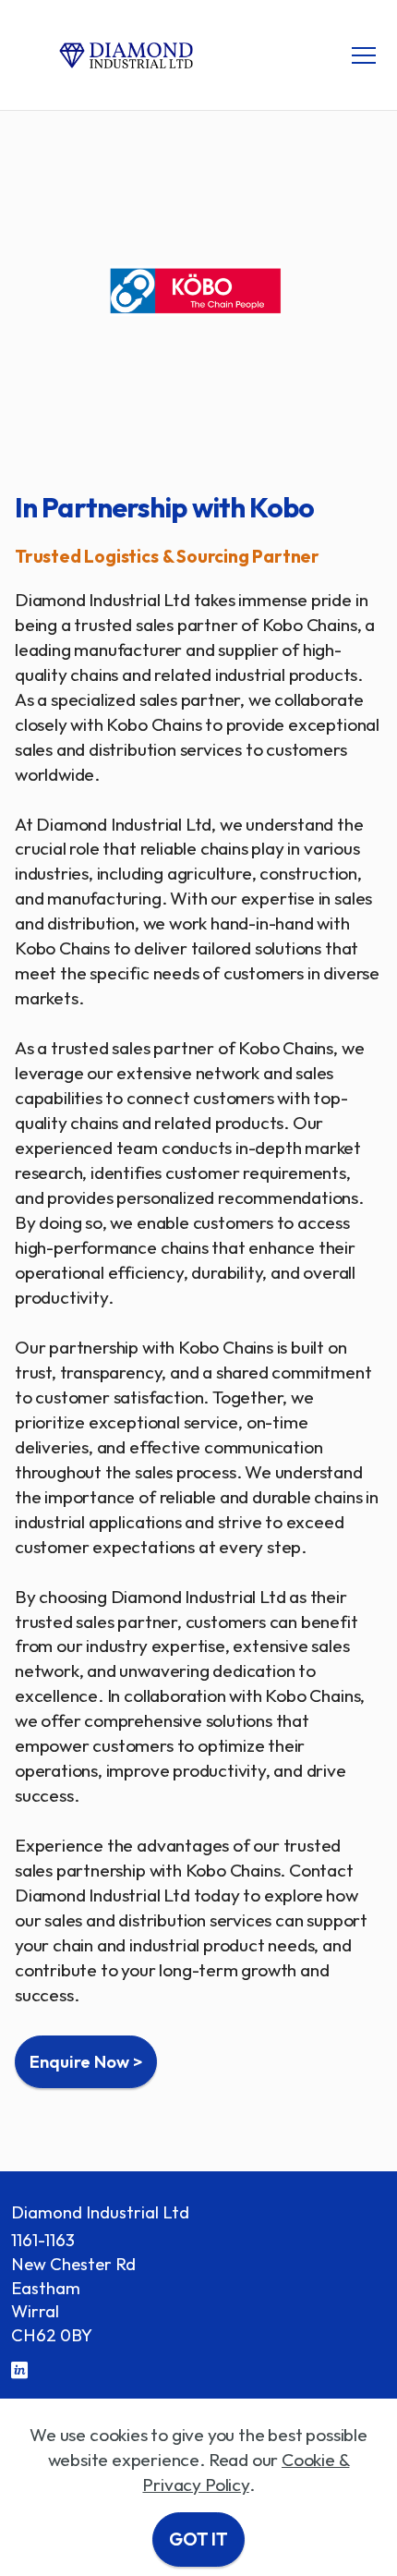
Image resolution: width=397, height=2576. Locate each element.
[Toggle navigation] (364, 55)
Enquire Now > (86, 2062)
